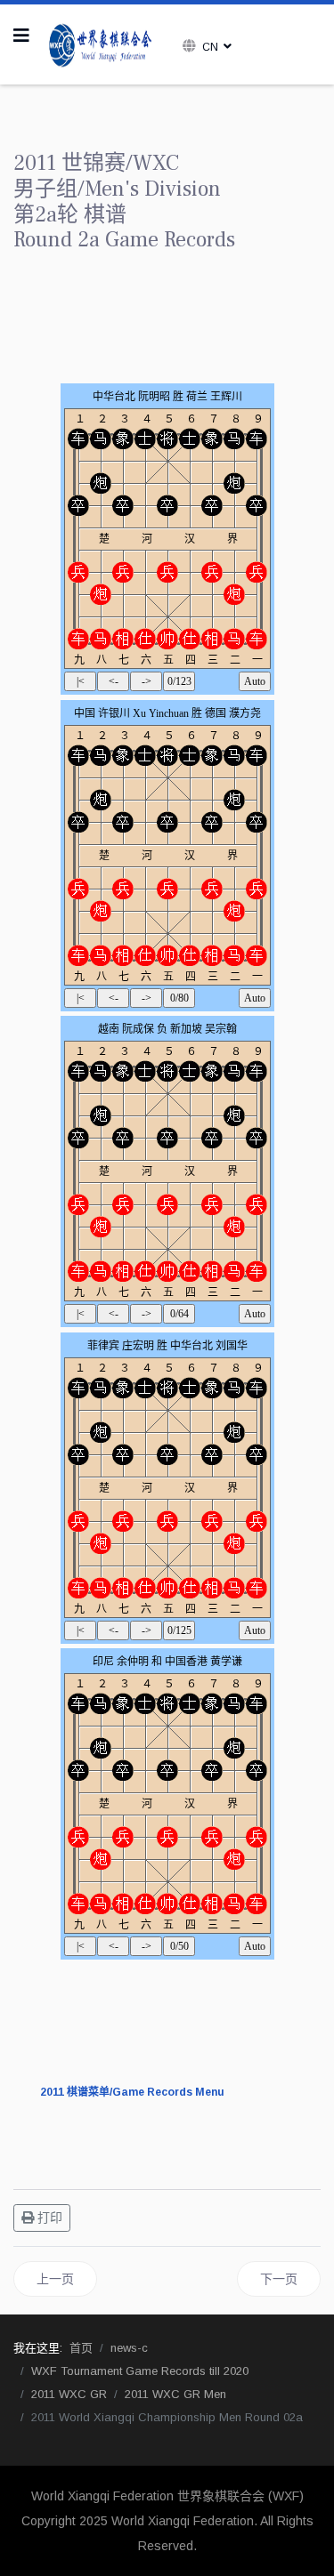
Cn (210, 47)
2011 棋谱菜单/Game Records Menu (132, 2092)
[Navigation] (21, 36)
